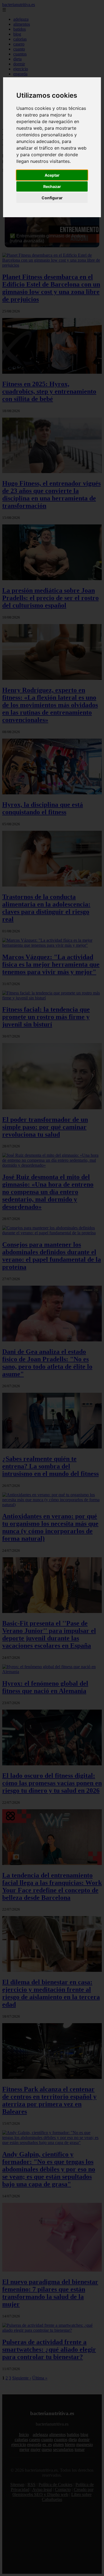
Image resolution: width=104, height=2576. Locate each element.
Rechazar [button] (52, 186)
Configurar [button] (52, 198)
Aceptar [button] (52, 175)
